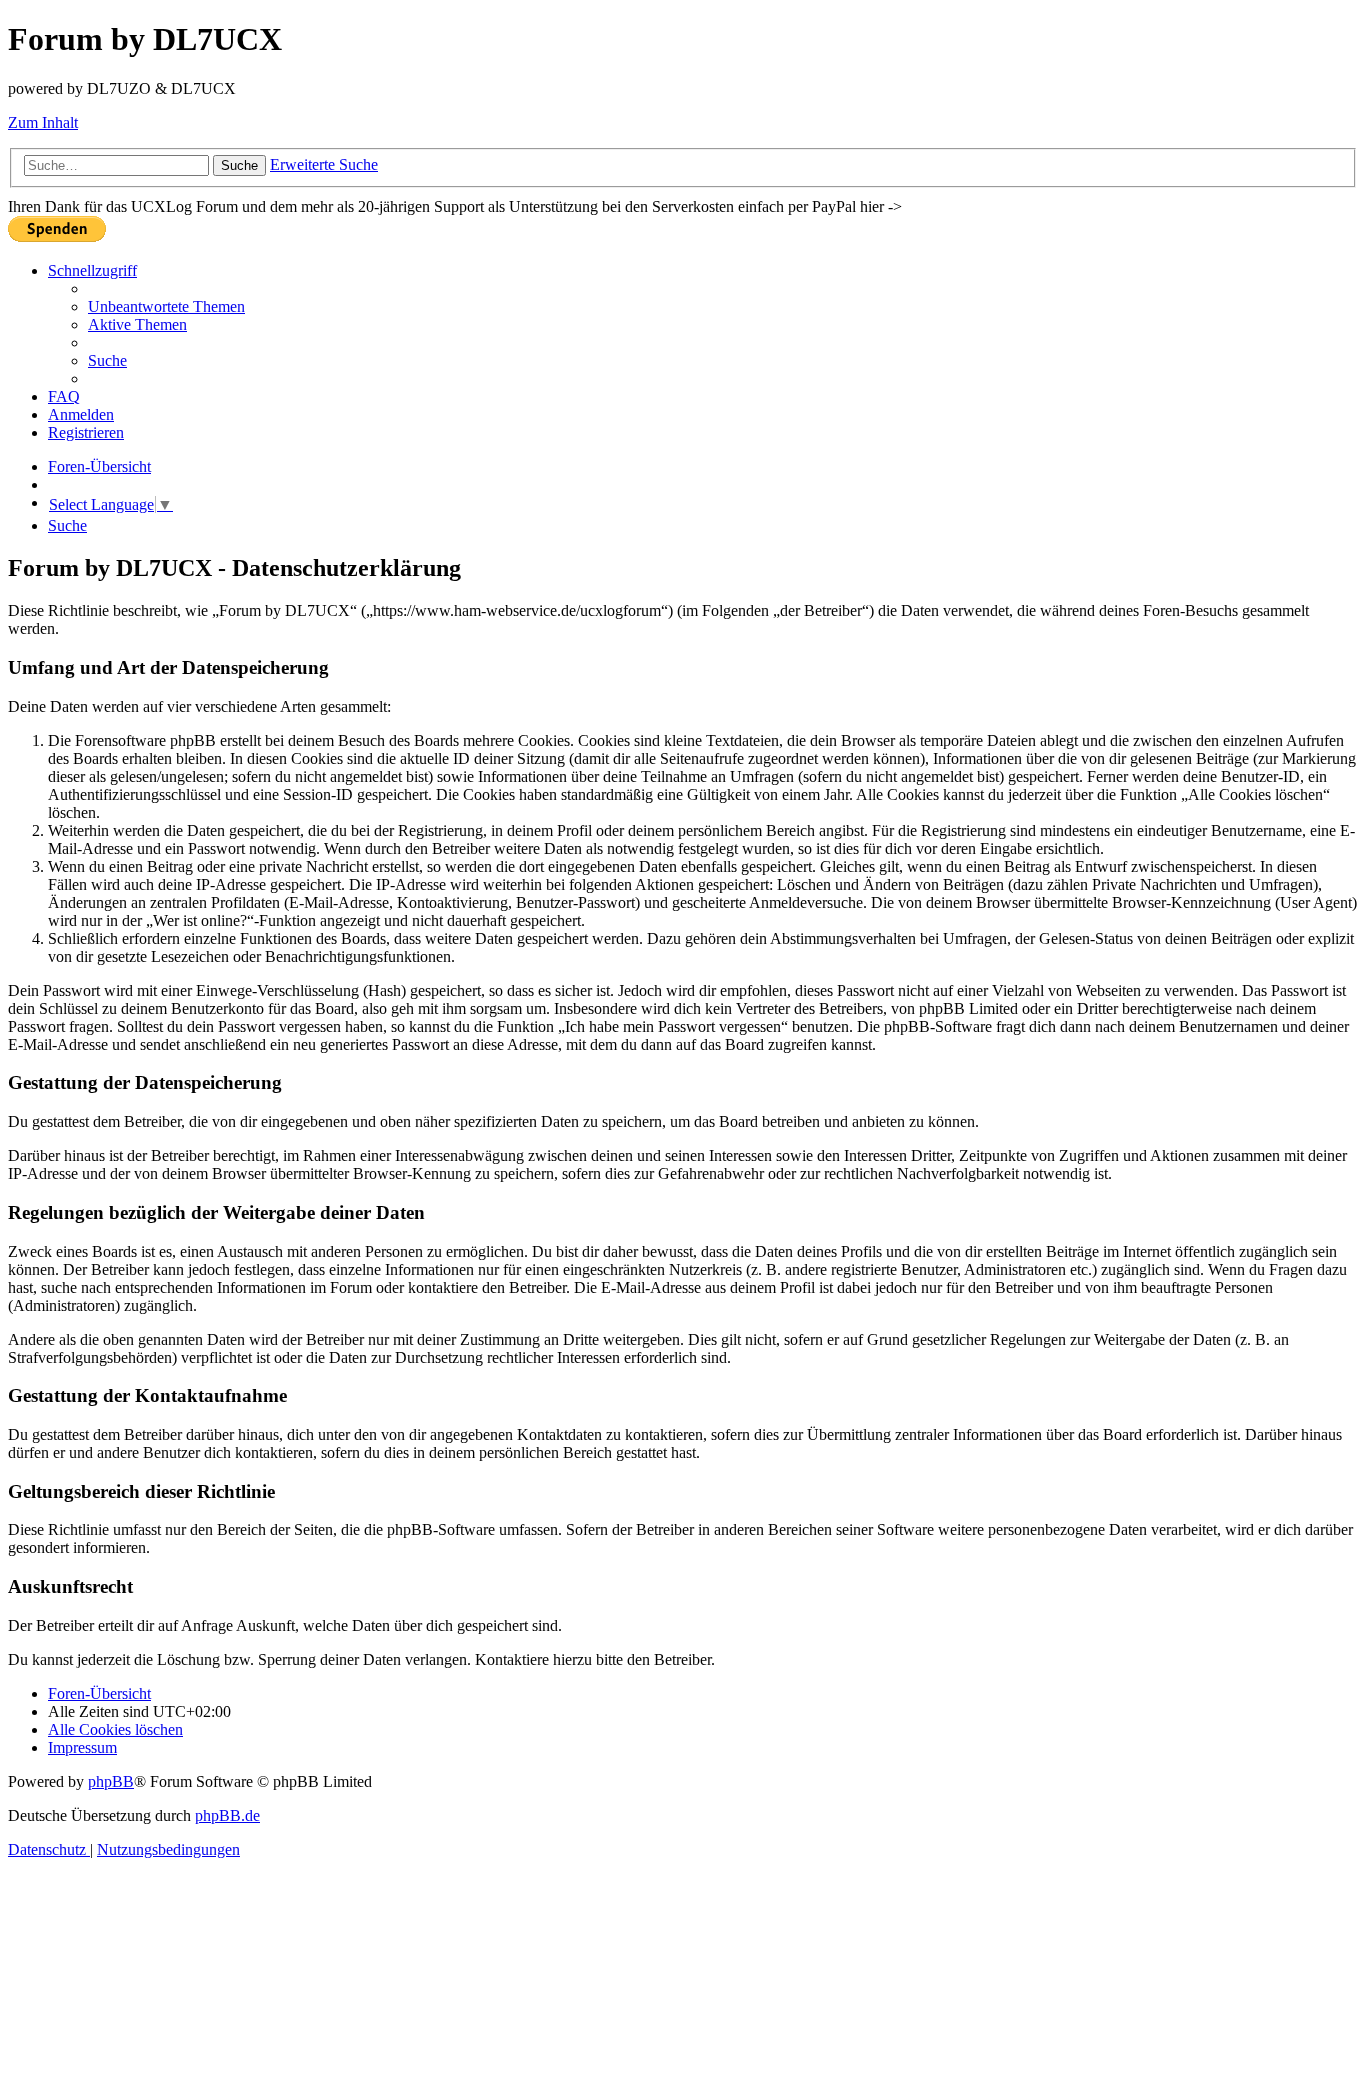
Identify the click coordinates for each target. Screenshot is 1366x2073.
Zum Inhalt (43, 122)
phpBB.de (227, 1815)
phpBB (111, 1781)
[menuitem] (166, 306)
